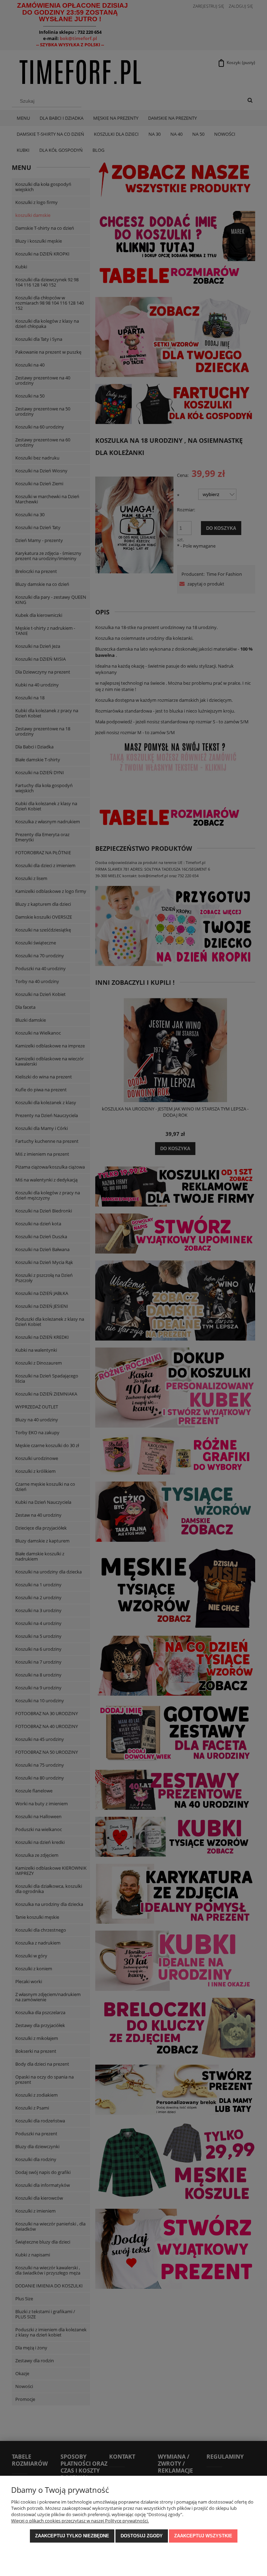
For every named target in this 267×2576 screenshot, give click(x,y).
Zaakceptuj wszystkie (203, 2536)
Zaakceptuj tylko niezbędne (72, 2536)
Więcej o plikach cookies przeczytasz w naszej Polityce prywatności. (80, 2521)
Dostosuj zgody (142, 2536)
